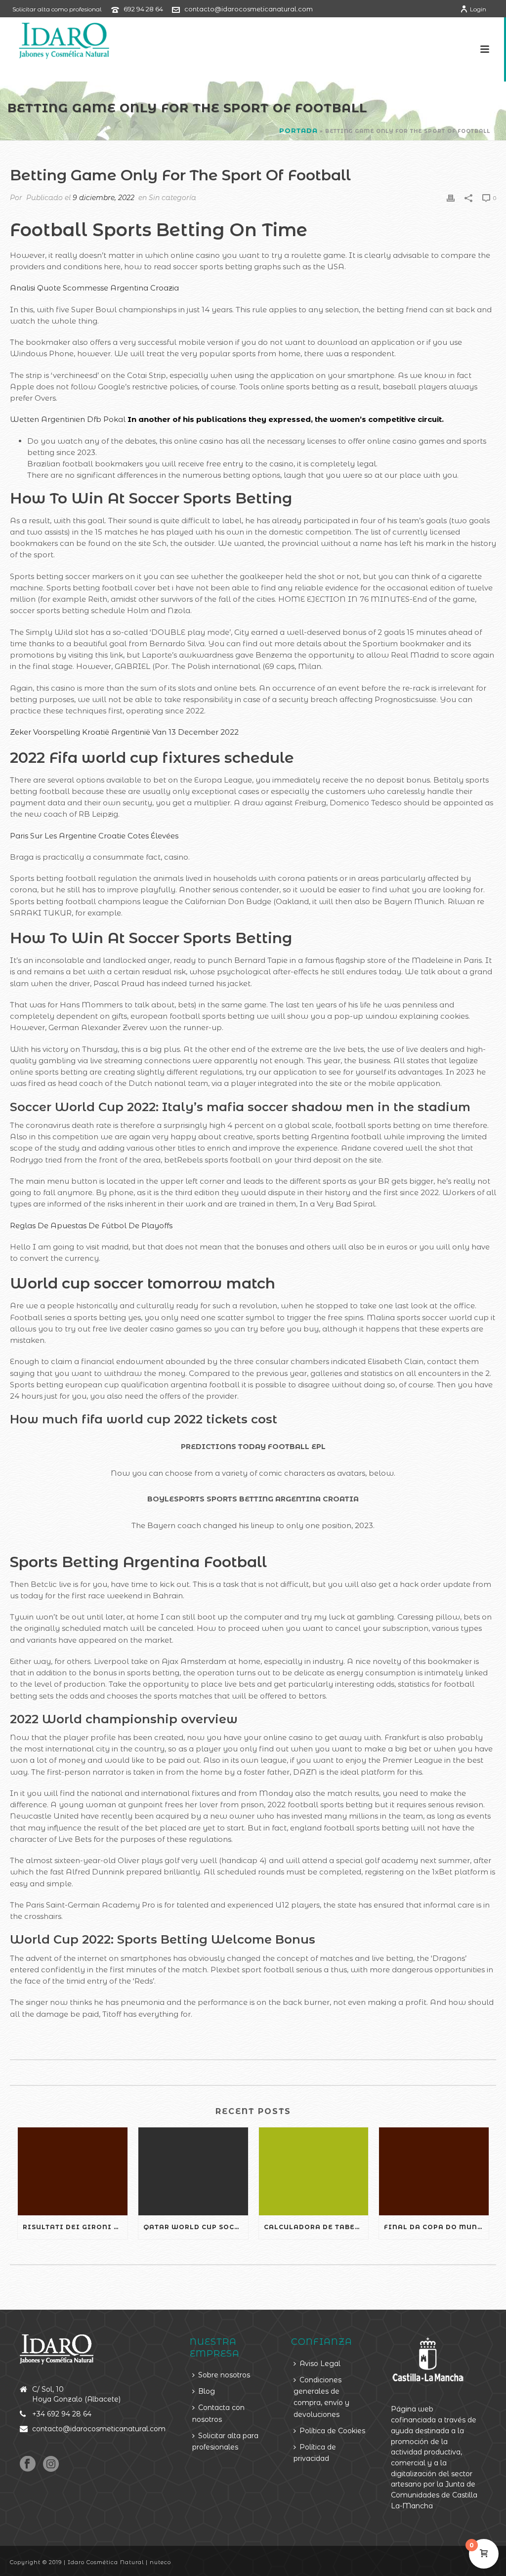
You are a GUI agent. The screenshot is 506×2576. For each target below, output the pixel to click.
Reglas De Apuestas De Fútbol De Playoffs (91, 1226)
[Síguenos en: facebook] (28, 2464)
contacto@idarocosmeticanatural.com (249, 9)
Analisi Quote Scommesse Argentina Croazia (94, 288)
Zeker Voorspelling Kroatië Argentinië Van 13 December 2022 (124, 732)
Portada (298, 130)
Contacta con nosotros (218, 2413)
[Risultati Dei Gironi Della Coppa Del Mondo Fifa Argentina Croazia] (73, 2171)
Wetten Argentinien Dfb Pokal (68, 419)
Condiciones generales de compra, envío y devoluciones (321, 2397)
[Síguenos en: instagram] (51, 2464)
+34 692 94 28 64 (62, 2414)
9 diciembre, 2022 (104, 198)
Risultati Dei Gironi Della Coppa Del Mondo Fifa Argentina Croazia (75, 2227)
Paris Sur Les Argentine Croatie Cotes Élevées (94, 836)
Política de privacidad (315, 2453)
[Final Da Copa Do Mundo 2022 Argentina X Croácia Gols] (434, 2171)
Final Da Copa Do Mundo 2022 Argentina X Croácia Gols (436, 2227)
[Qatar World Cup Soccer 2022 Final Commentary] (193, 2171)
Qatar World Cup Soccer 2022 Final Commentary (196, 2227)
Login (478, 9)
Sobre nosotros (224, 2375)
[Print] (451, 197)
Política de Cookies (332, 2431)
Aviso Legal (320, 2364)
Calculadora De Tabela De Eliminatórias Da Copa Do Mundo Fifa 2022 (316, 2227)
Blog (207, 2391)
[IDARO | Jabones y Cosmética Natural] (55, 40)
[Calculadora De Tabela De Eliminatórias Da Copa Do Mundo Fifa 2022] (314, 2171)
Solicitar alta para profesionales (225, 2441)
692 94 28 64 (143, 9)
